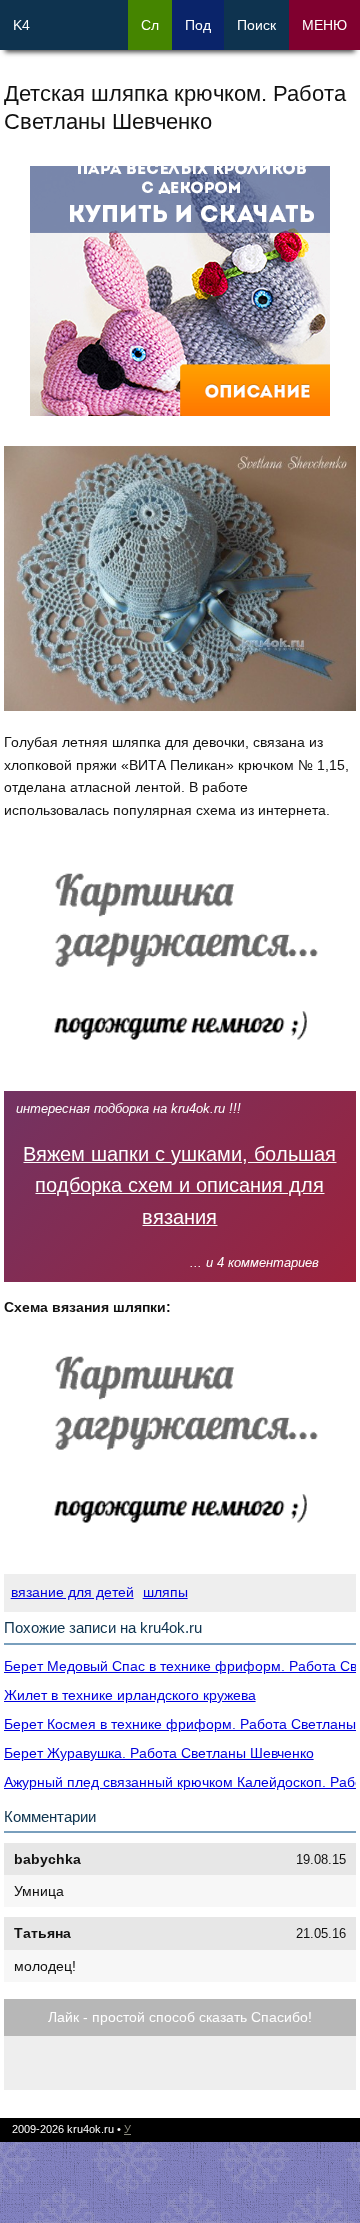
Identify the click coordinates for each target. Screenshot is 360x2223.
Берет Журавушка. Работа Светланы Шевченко (159, 1753)
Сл (150, 25)
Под (198, 25)
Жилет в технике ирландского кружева (130, 1695)
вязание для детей (72, 1592)
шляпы (165, 1592)
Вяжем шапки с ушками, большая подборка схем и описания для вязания (179, 1185)
